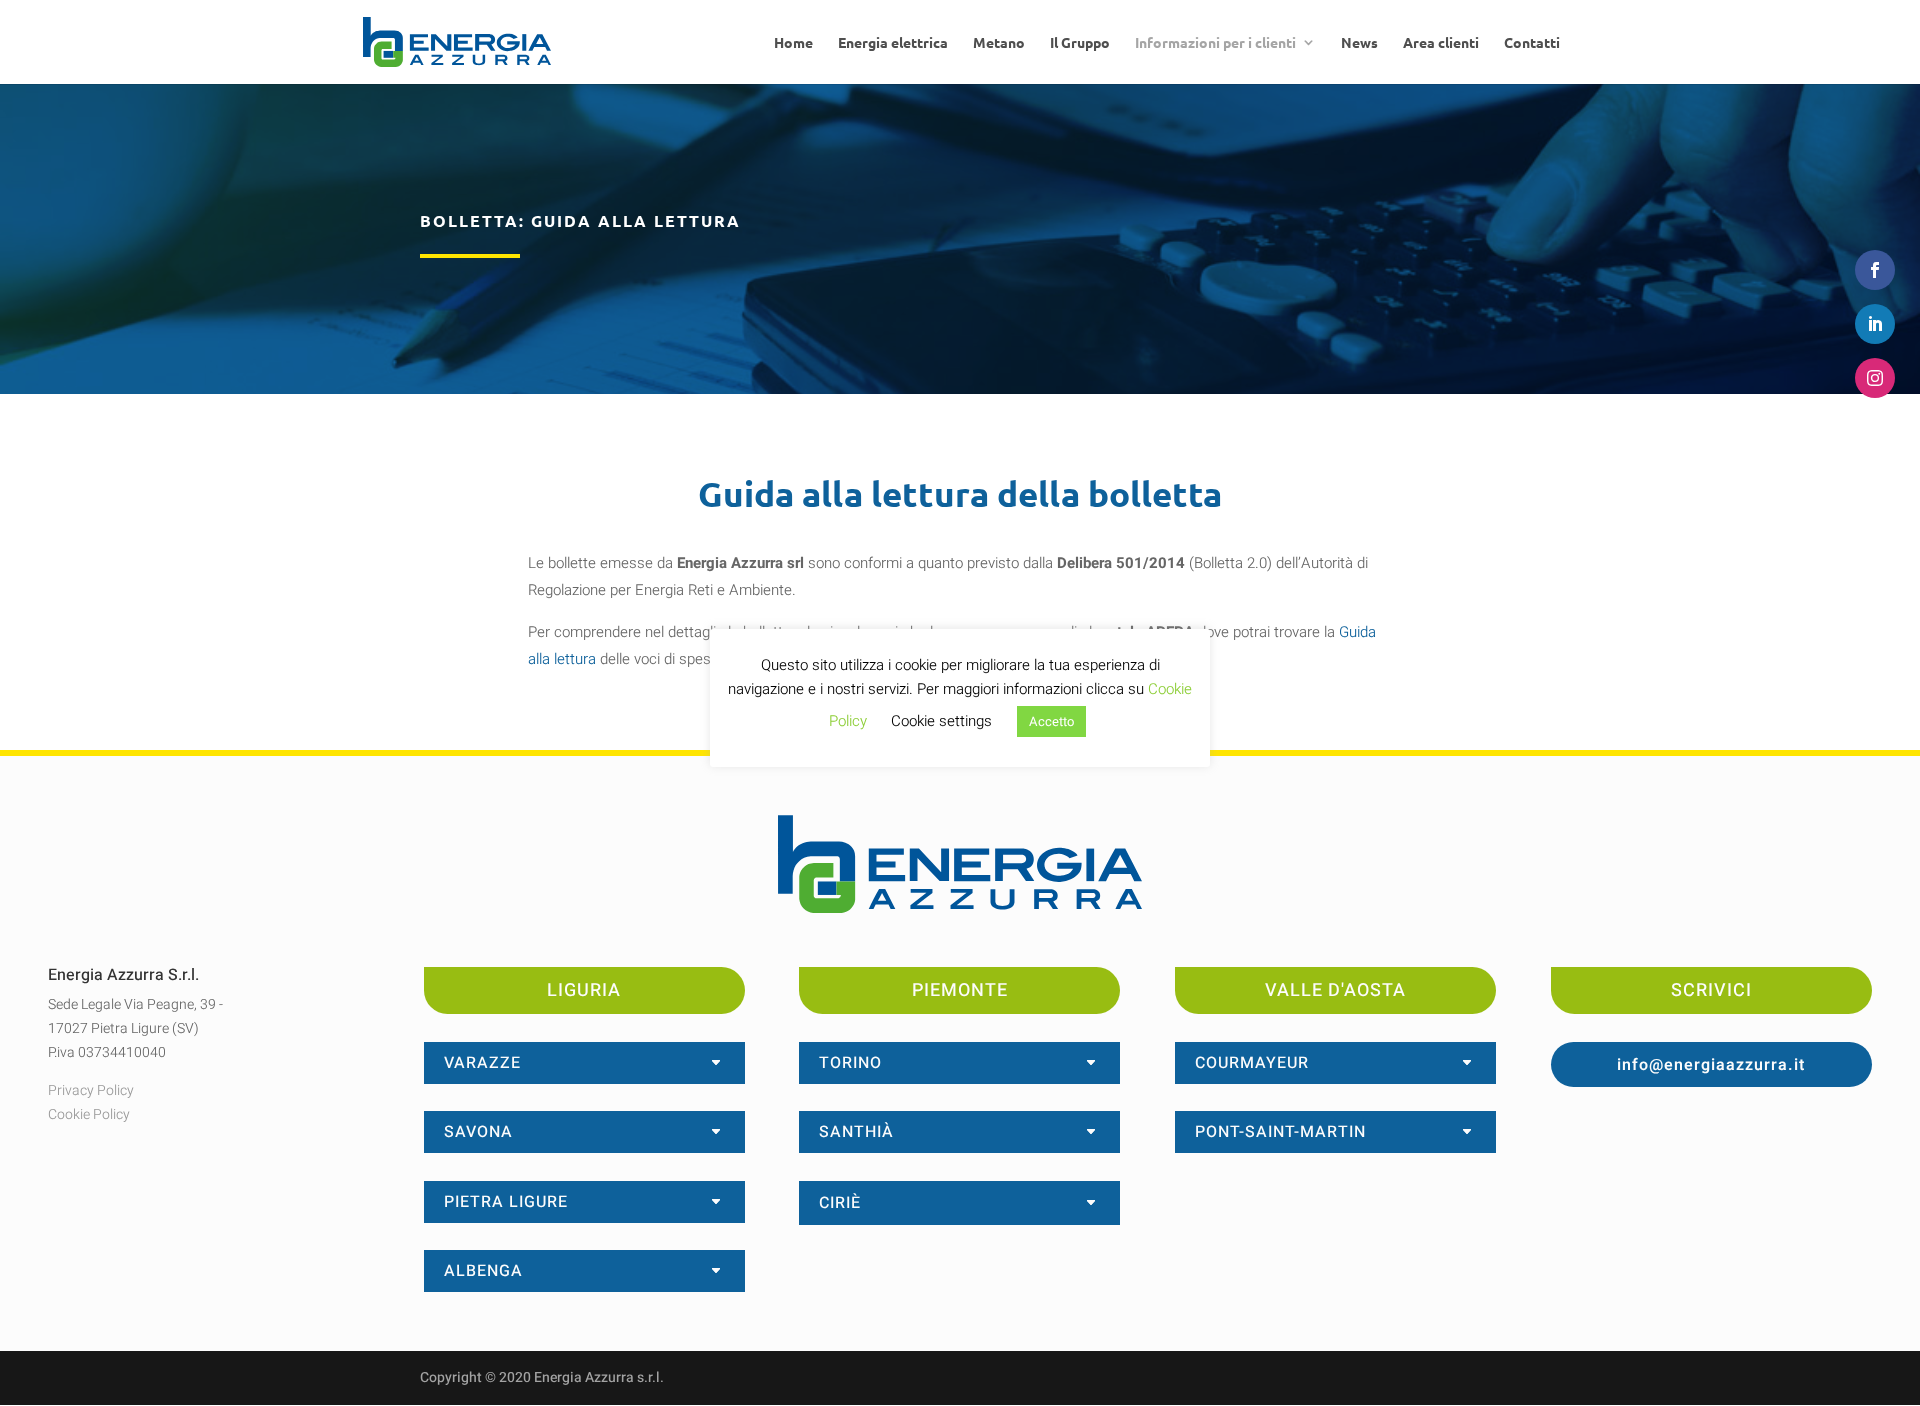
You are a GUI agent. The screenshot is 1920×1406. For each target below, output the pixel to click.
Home (793, 43)
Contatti (1532, 43)
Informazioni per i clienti (1215, 43)
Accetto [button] (1051, 721)
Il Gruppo (1080, 43)
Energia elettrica (893, 43)
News (1359, 43)
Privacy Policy (91, 1090)
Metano (999, 43)
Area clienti (1441, 43)
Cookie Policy (89, 1114)
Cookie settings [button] (941, 721)
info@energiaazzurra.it (1711, 1065)
